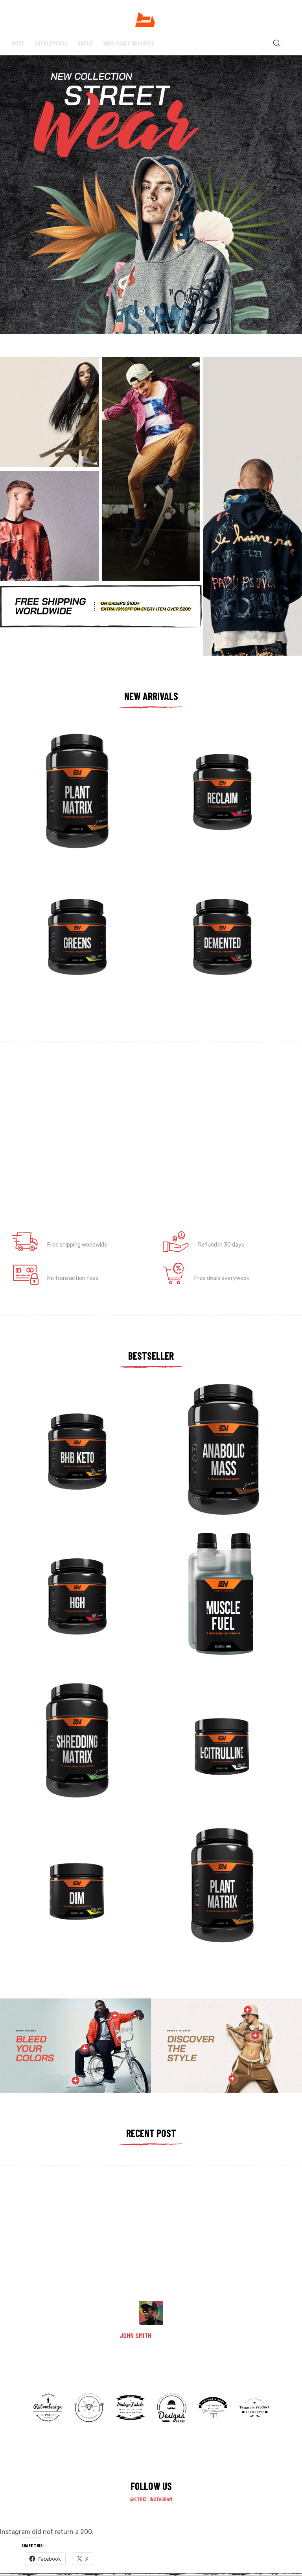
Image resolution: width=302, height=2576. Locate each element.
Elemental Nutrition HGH (60, 1616)
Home (18, 43)
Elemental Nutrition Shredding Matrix (77, 1761)
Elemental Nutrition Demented (213, 956)
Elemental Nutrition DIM (60, 1905)
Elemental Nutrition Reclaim (211, 811)
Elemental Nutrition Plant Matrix (72, 811)
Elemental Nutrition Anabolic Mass (219, 1469)
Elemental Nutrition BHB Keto (67, 1471)
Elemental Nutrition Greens (65, 956)
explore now (151, 542)
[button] (246, 1116)
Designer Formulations (200, 821)
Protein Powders (48, 821)
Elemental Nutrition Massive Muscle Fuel (220, 1612)
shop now (252, 440)
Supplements (51, 43)
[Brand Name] (48, 2420)
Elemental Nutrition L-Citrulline (216, 1761)
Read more (78, 843)
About (86, 43)
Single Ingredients (195, 1771)
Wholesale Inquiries (129, 43)
